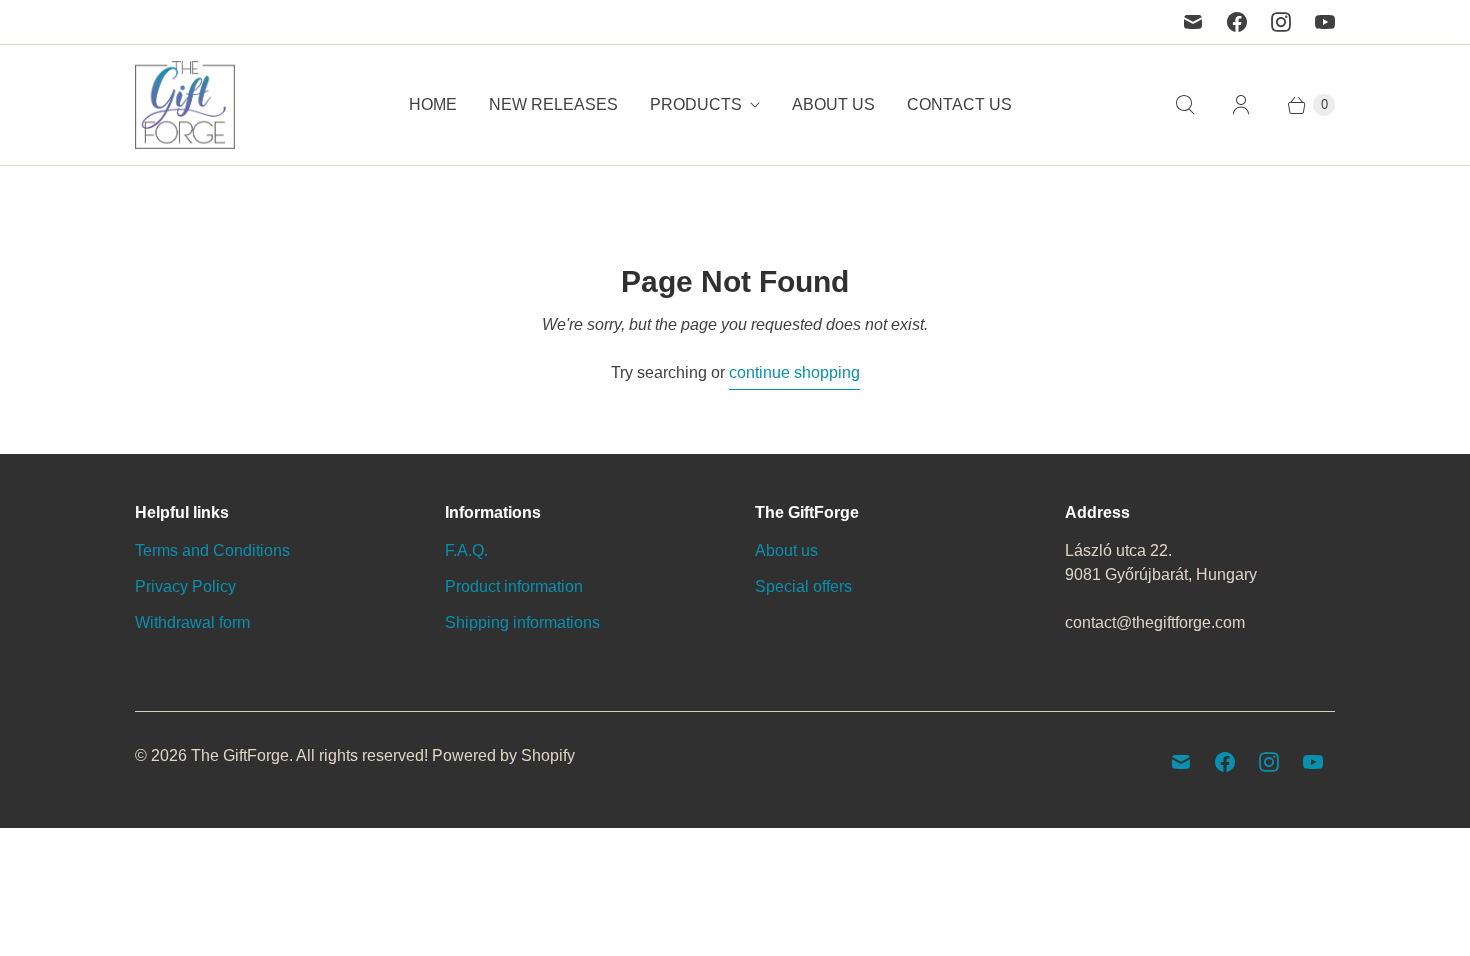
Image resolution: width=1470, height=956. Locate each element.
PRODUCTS (696, 104)
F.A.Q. (466, 550)
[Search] (1185, 105)
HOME (433, 104)
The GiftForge (240, 755)
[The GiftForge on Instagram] (1281, 22)
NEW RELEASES (553, 104)
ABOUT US (833, 104)
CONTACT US (959, 104)
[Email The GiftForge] (1193, 22)
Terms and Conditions (212, 550)
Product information (514, 586)
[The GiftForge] (185, 105)
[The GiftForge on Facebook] (1237, 22)
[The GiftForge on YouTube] (1325, 22)
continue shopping (794, 372)
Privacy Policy (185, 586)
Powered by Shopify (503, 755)
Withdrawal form (192, 622)
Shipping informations (522, 622)
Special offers (803, 586)
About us (786, 550)
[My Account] (1241, 105)
